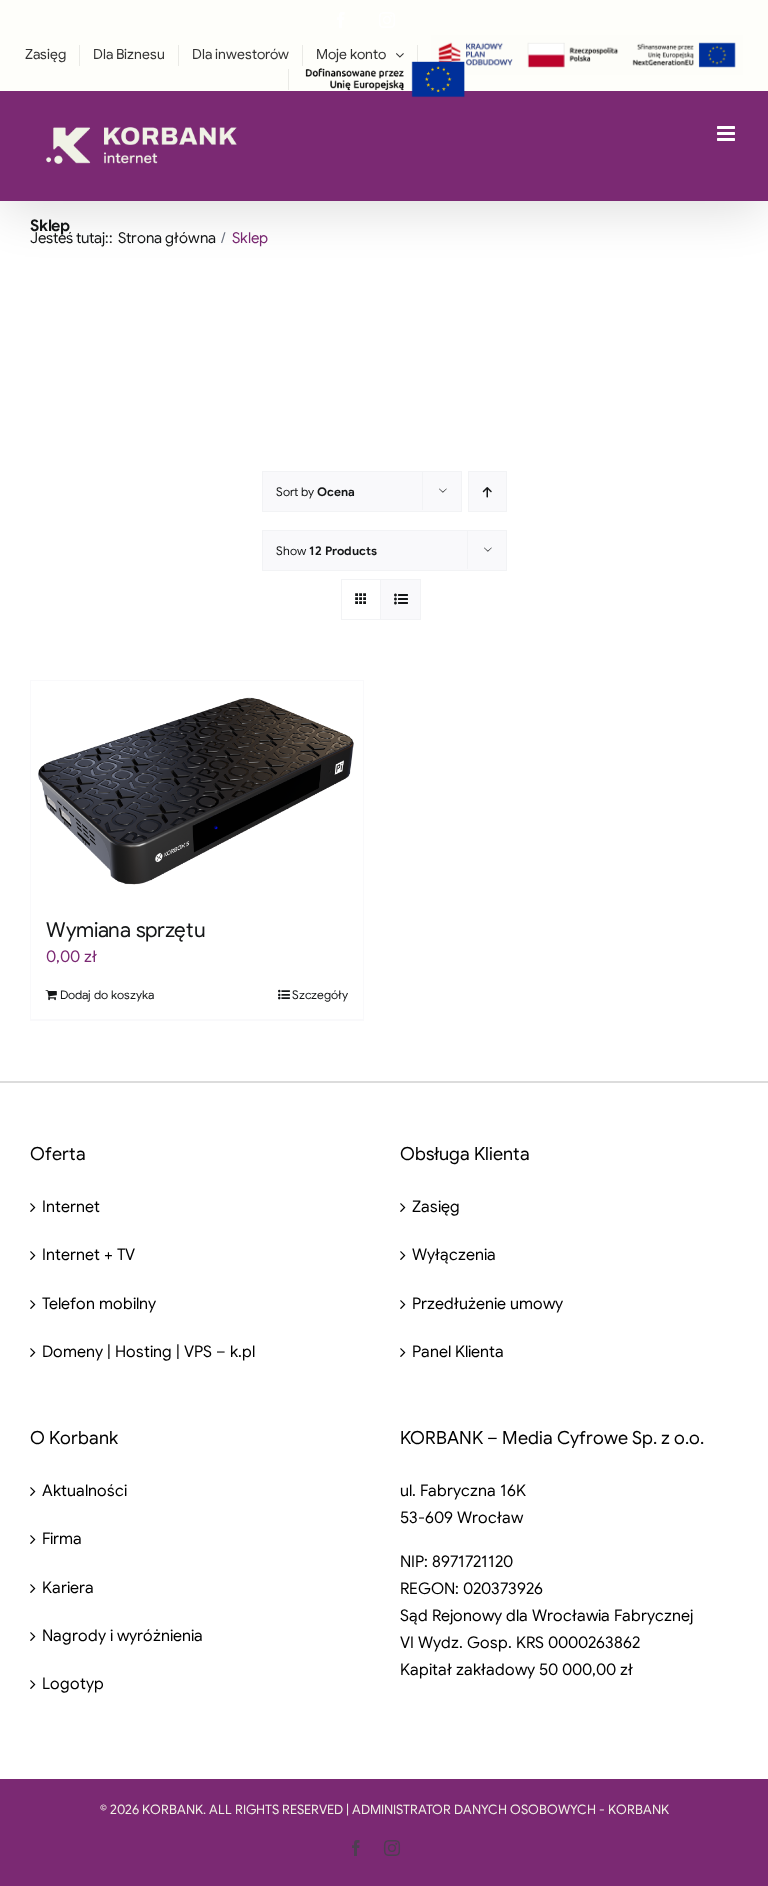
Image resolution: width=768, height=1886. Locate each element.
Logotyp (73, 1684)
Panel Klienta (458, 1352)
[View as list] (400, 599)
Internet (71, 1207)
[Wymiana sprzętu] (197, 788)
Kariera (68, 1588)
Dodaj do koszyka (107, 994)
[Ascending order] (487, 491)
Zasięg (436, 1207)
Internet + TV (88, 1255)
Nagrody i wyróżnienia (122, 1636)
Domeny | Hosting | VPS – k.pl (148, 1352)
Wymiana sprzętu (125, 930)
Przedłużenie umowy (487, 1304)
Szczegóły (320, 994)
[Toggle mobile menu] (727, 133)
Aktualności (84, 1491)
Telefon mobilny (99, 1304)
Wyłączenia (454, 1255)
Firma (62, 1539)
